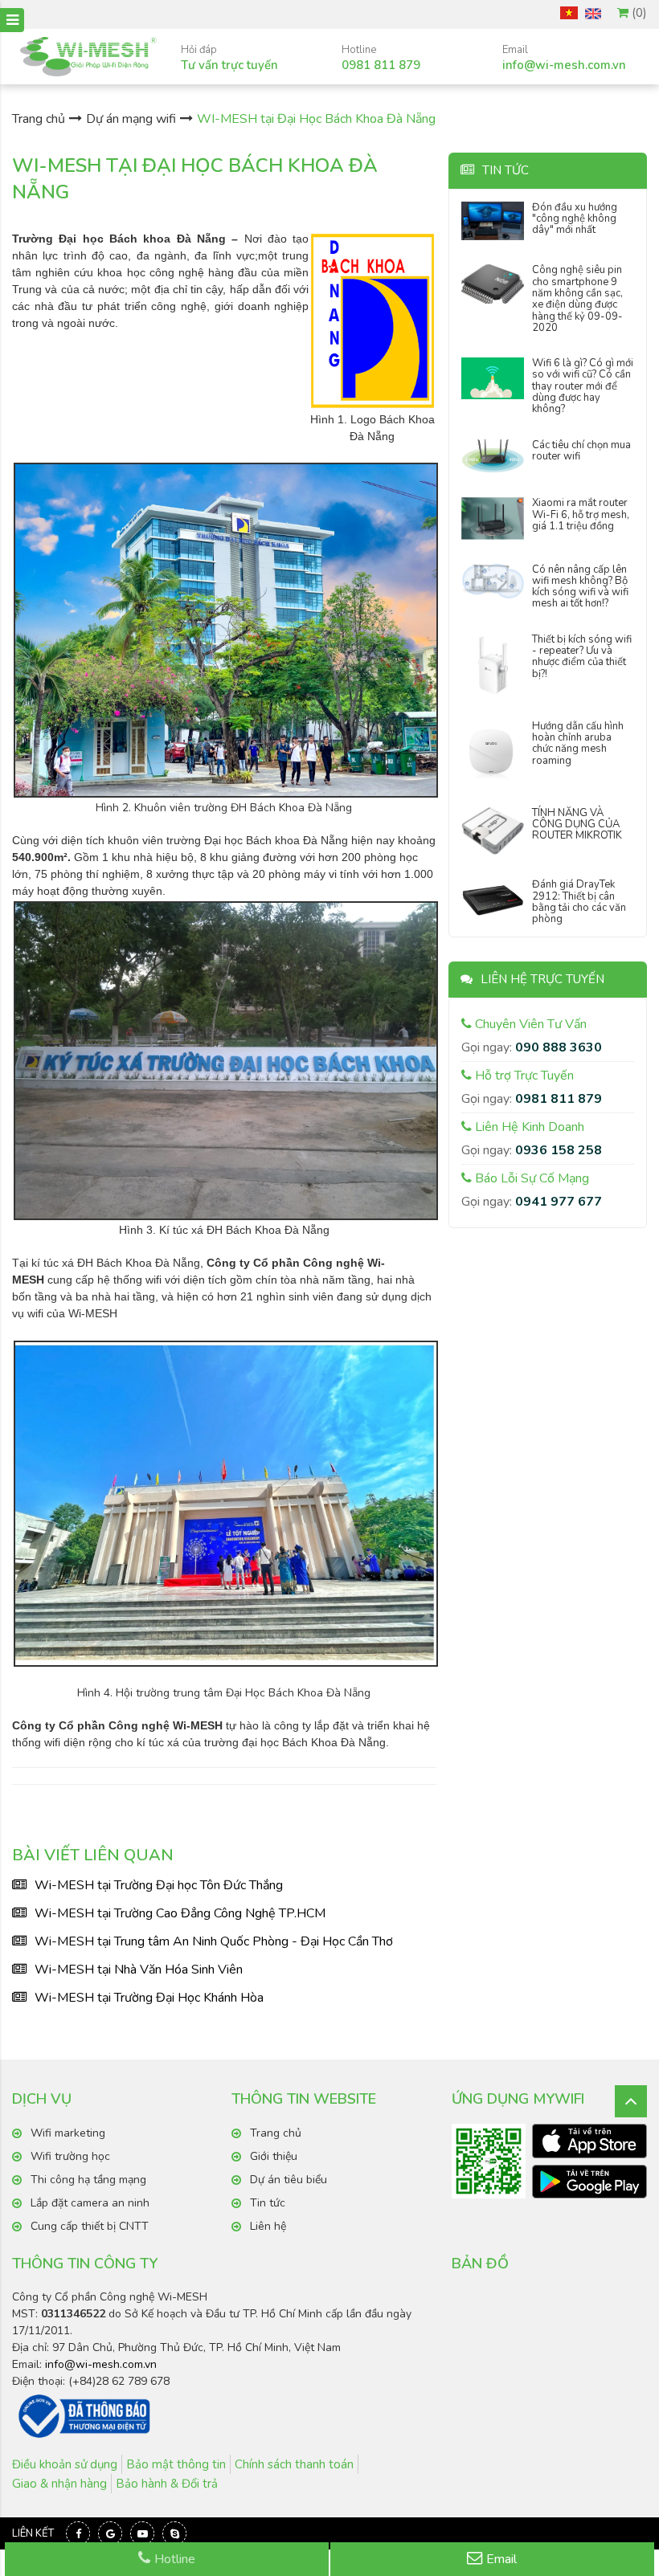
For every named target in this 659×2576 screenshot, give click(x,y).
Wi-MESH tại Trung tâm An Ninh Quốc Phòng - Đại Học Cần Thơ (214, 1941)
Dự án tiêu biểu (289, 2180)
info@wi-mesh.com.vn (101, 2364)
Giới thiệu (274, 2156)
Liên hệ (268, 2226)
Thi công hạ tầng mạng (88, 2180)
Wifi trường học (70, 2156)
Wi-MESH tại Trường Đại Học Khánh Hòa (149, 1998)
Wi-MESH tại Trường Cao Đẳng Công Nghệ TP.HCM (180, 1913)
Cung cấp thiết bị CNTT (90, 2226)
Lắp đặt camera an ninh (90, 2203)
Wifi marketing (68, 2133)
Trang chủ (39, 119)
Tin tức (268, 2203)
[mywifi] (589, 2141)
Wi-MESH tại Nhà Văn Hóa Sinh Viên (139, 1970)
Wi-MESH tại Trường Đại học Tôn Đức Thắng (159, 1885)
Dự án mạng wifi (131, 119)
